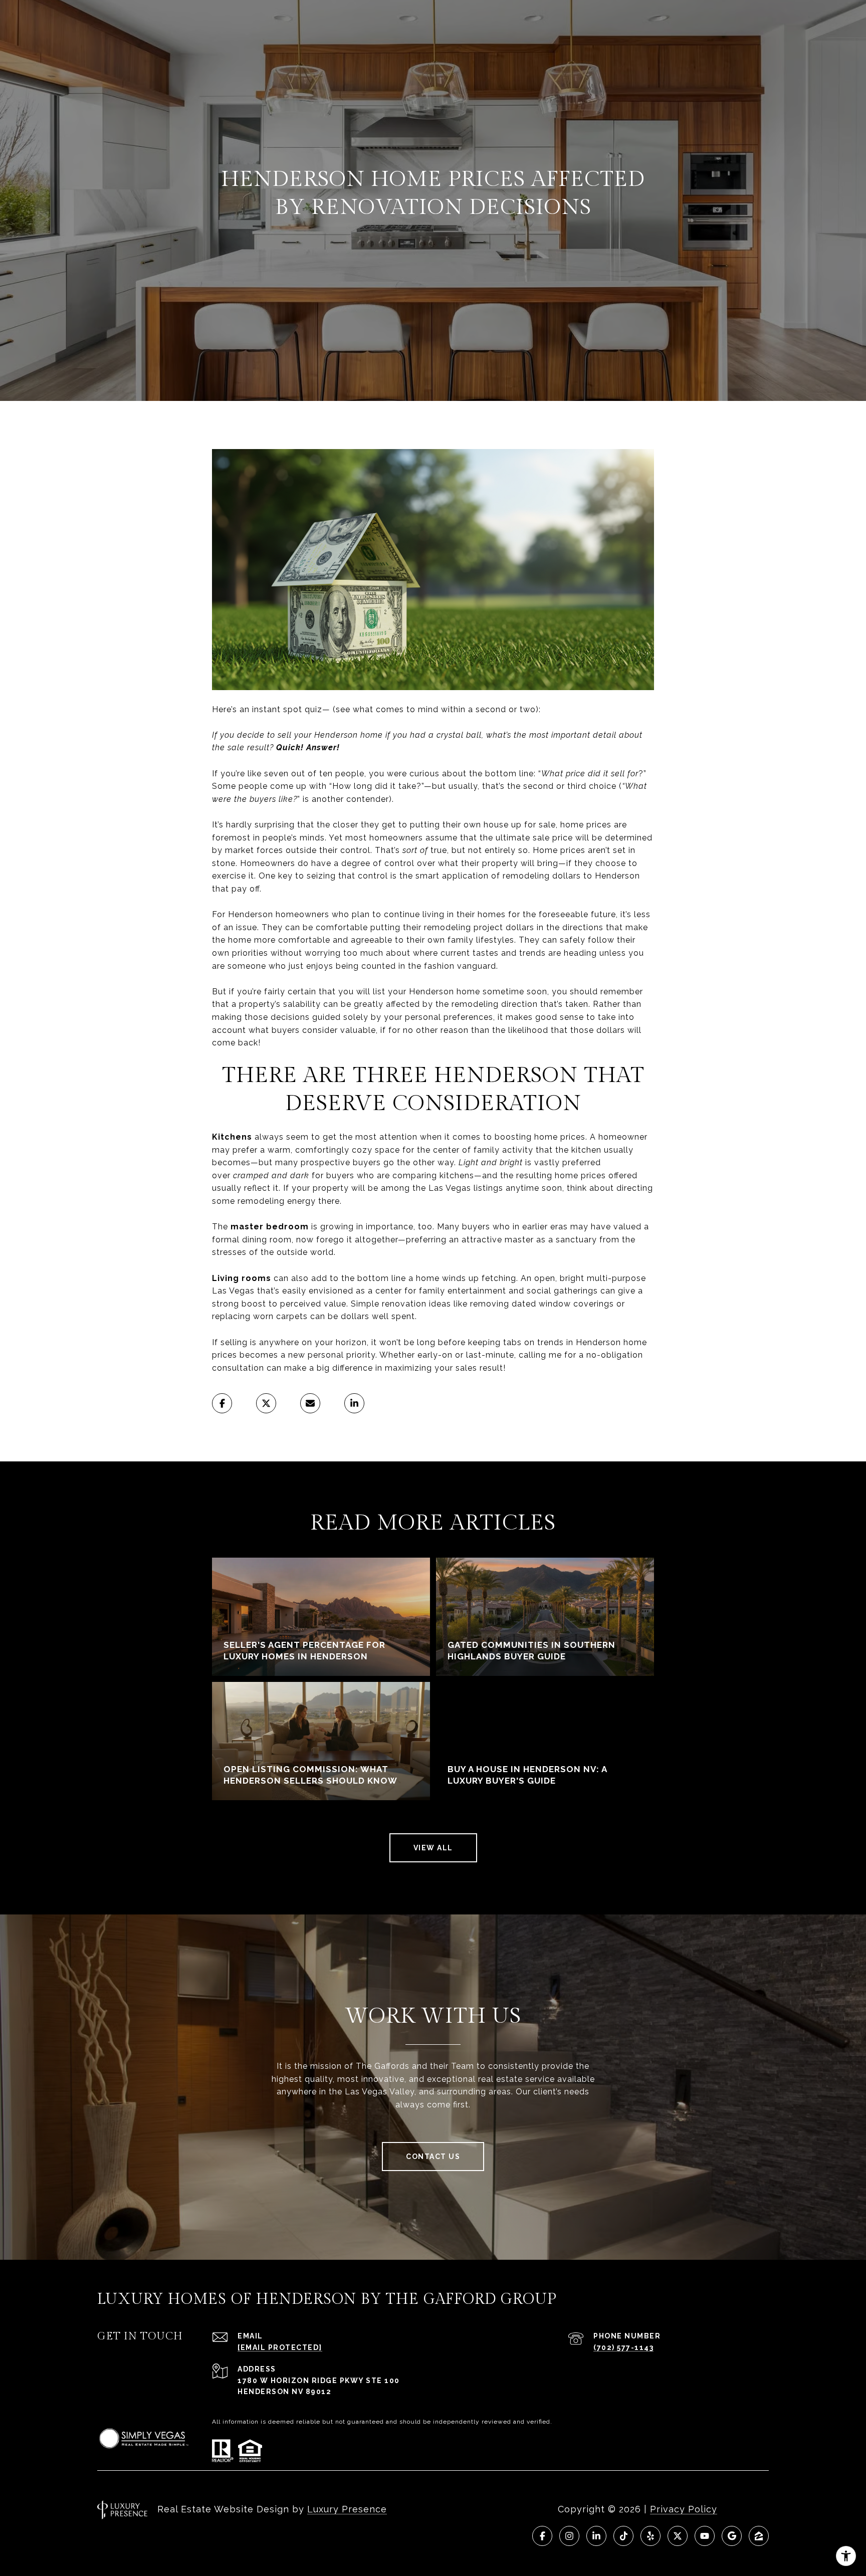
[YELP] (651, 2536)
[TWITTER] (678, 2536)
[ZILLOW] (759, 2536)
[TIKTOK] (623, 2536)
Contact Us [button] (433, 2157)
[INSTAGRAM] (569, 2536)
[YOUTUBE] (705, 2536)
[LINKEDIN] (596, 2536)
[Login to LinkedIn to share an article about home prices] (354, 1403)
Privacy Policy (684, 2509)
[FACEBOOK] (542, 2536)
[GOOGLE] (732, 2536)
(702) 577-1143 (623, 2347)
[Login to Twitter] (266, 1403)
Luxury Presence (347, 2509)
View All (433, 1848)
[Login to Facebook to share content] (222, 1403)
